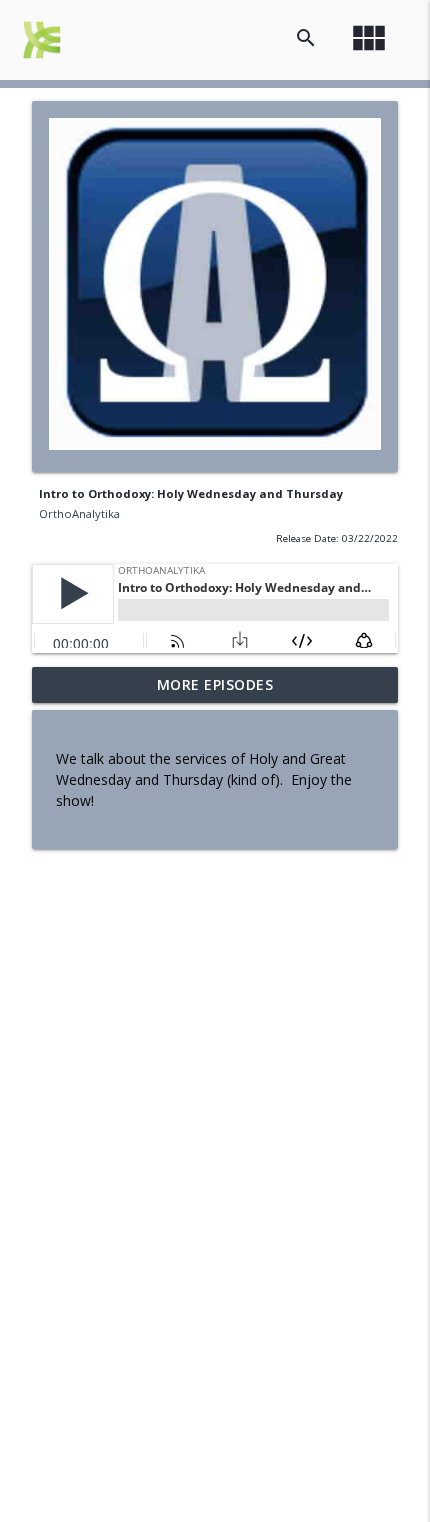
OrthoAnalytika (79, 513)
